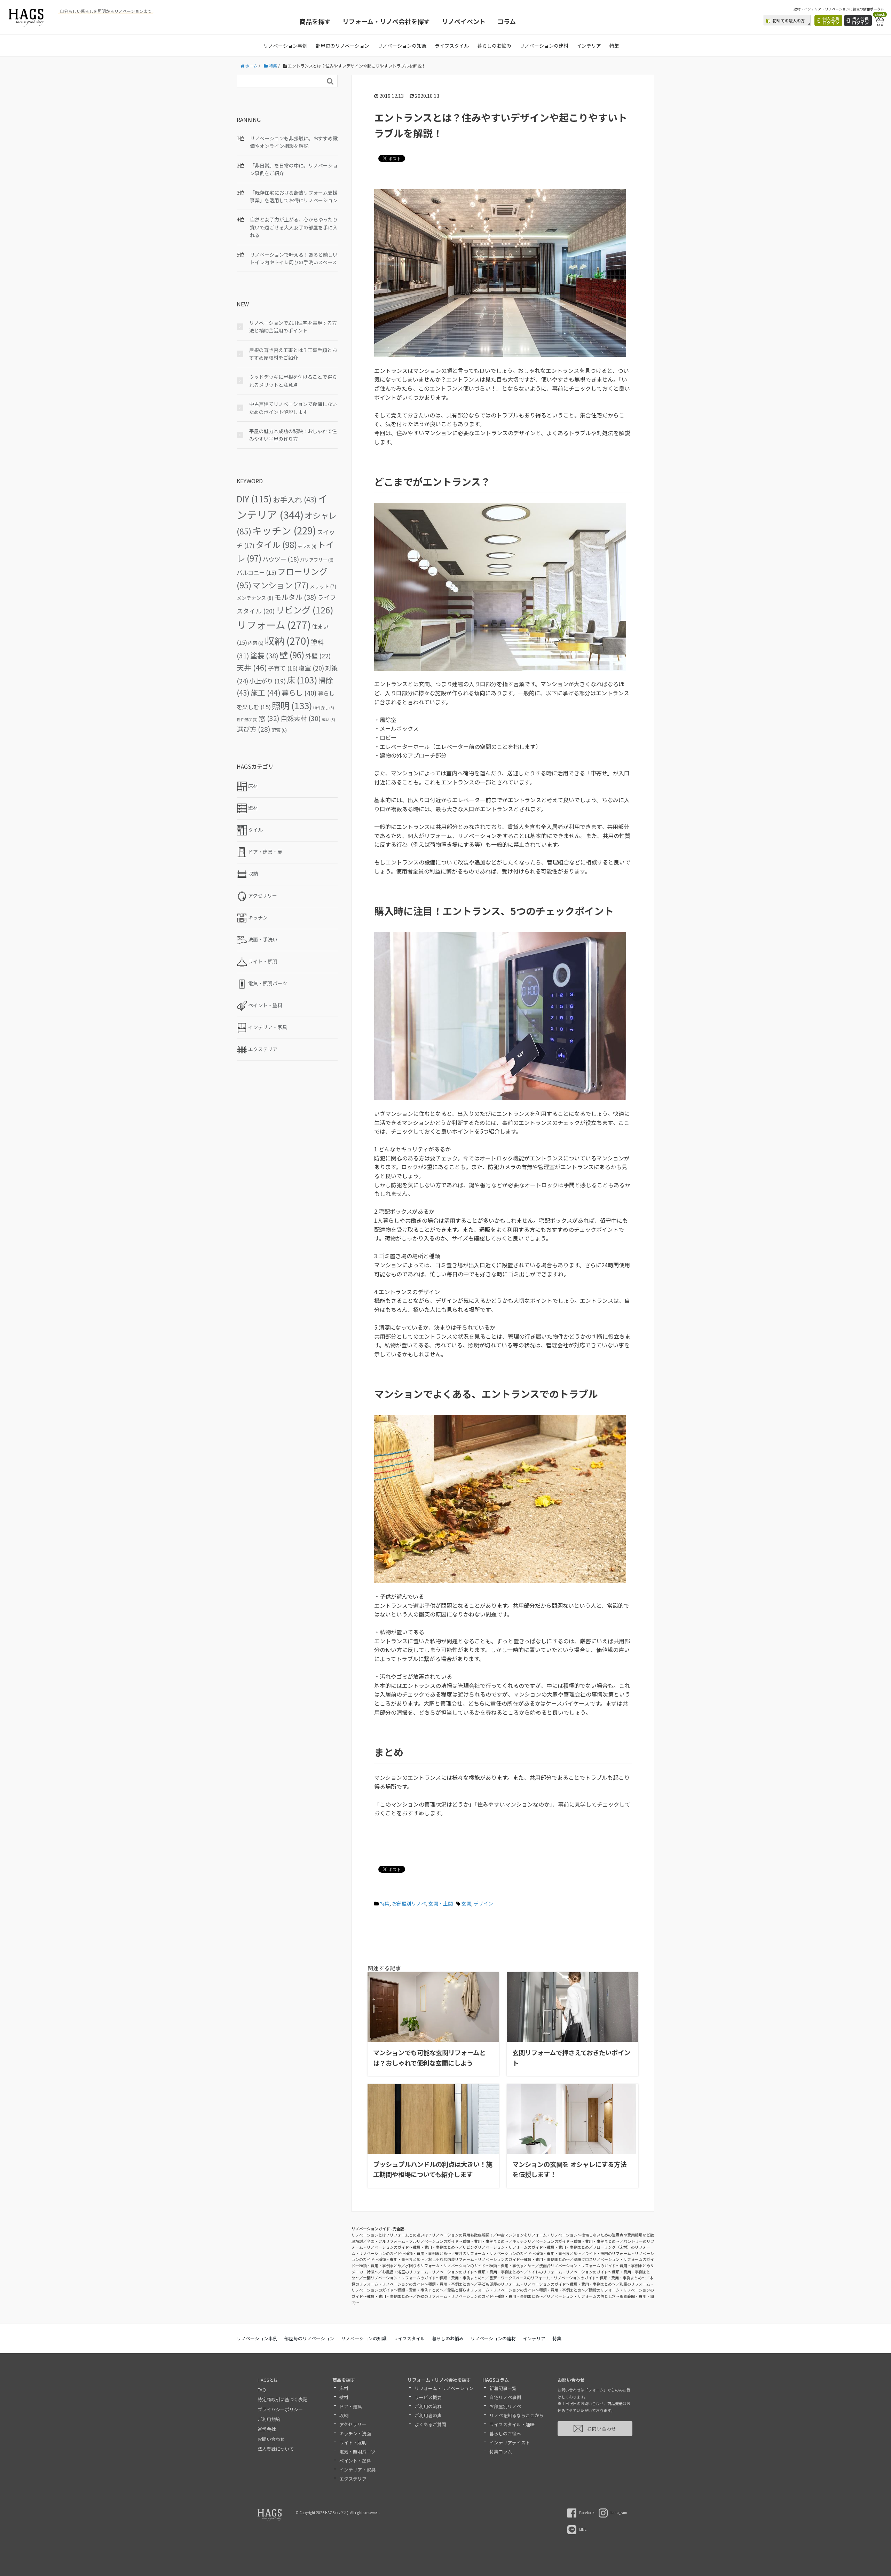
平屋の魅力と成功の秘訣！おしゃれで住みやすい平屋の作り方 (293, 435)
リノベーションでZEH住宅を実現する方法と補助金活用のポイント (293, 327)
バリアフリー (317, 560)
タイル (276, 544)
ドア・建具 (351, 2406)
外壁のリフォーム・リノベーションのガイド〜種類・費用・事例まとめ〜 (480, 2296)
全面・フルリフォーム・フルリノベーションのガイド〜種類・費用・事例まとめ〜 (438, 2241)
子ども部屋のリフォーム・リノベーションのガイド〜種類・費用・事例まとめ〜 (547, 2284)
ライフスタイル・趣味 (512, 2424)
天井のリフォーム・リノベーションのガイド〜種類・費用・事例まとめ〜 (518, 2253)
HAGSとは (268, 2380)
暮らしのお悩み (494, 46)
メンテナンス (255, 598)
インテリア (589, 46)
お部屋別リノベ (409, 1903)
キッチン (284, 530)
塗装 (264, 655)
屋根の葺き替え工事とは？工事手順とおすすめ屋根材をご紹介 (293, 354)
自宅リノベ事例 (505, 2397)
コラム (507, 21)
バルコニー (257, 572)
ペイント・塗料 (355, 2461)
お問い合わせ (271, 2439)
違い (329, 719)
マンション (281, 585)
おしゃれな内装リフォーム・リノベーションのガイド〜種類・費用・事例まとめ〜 (499, 2259)
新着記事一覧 (503, 2388)
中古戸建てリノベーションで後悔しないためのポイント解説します (293, 408)
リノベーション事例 (285, 46)
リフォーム (274, 624)
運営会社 (267, 2429)
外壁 (318, 656)
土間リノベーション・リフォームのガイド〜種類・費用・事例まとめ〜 (424, 2278)
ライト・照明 (353, 2442)
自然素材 (301, 718)
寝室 (311, 668)
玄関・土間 (441, 1903)
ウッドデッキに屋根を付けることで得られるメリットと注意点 (293, 381)
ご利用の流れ (428, 2406)
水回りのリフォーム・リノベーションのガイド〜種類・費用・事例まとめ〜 (470, 2265)
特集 (614, 46)
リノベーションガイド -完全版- (379, 2229)
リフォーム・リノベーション (444, 2388)
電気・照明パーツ (357, 2452)
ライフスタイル (452, 46)
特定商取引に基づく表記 (282, 2399)
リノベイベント (464, 21)
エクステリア (353, 2479)
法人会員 (860, 20)
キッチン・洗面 (355, 2433)
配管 (279, 730)
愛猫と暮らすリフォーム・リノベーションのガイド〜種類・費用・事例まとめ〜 (516, 2290)
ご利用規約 (269, 2419)
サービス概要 (428, 2397)
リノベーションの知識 (402, 46)
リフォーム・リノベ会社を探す (386, 21)
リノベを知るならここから (517, 2415)
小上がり (267, 681)
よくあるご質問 (430, 2424)
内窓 (256, 643)
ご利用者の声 (428, 2415)
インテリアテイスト (510, 2442)
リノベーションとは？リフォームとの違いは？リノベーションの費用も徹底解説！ (422, 2235)
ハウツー (281, 559)
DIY (254, 499)
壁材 (344, 2397)
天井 (252, 667)
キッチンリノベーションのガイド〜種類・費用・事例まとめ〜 (566, 2241)
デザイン (483, 1903)
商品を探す (315, 21)
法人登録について (276, 2449)
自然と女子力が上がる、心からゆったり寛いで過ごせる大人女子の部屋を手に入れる (294, 227)
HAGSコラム (496, 2380)
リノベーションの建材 (544, 46)
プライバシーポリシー (280, 2409)
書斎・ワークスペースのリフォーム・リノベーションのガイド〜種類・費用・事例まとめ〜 (567, 2278)
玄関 (466, 1903)
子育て (283, 668)
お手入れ (295, 499)
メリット (323, 586)
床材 (344, 2388)
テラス (307, 546)
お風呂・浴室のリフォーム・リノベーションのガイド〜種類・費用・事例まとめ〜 (453, 2272)
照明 (292, 705)
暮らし (299, 692)
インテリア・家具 (357, 2470)
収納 (287, 640)
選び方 (254, 729)
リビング (305, 610)
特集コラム (501, 2452)
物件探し (324, 708)
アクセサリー (353, 2424)
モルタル (295, 597)
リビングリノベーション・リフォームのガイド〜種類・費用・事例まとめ (526, 2247)
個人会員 (831, 20)
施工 (266, 692)
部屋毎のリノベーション (342, 46)
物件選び (247, 719)
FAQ (262, 2390)
